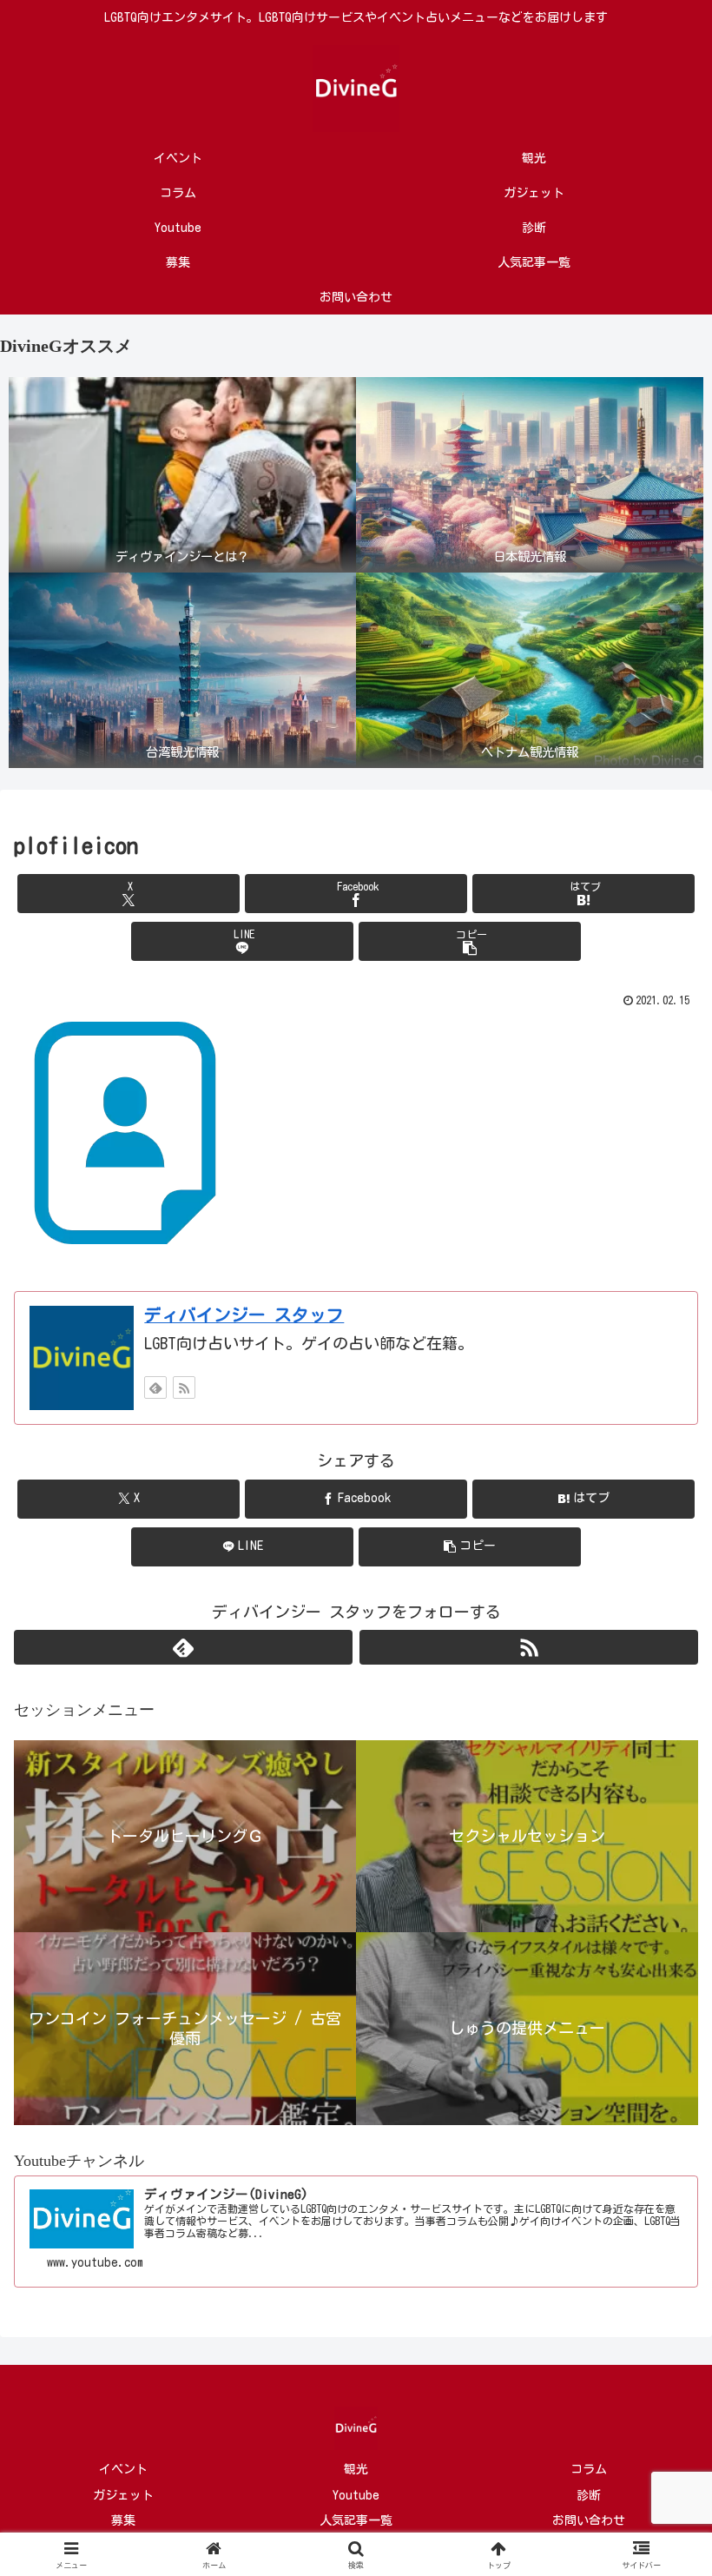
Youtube (356, 2495)
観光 (356, 2469)
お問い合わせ (589, 2520)
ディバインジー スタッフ (244, 1315)
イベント (123, 2469)
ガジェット (123, 2495)
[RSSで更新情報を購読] (184, 1387)
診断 (589, 2495)
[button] (470, 941)
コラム (589, 2469)
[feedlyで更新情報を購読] (155, 1387)
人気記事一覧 (356, 2520)
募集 (123, 2520)
